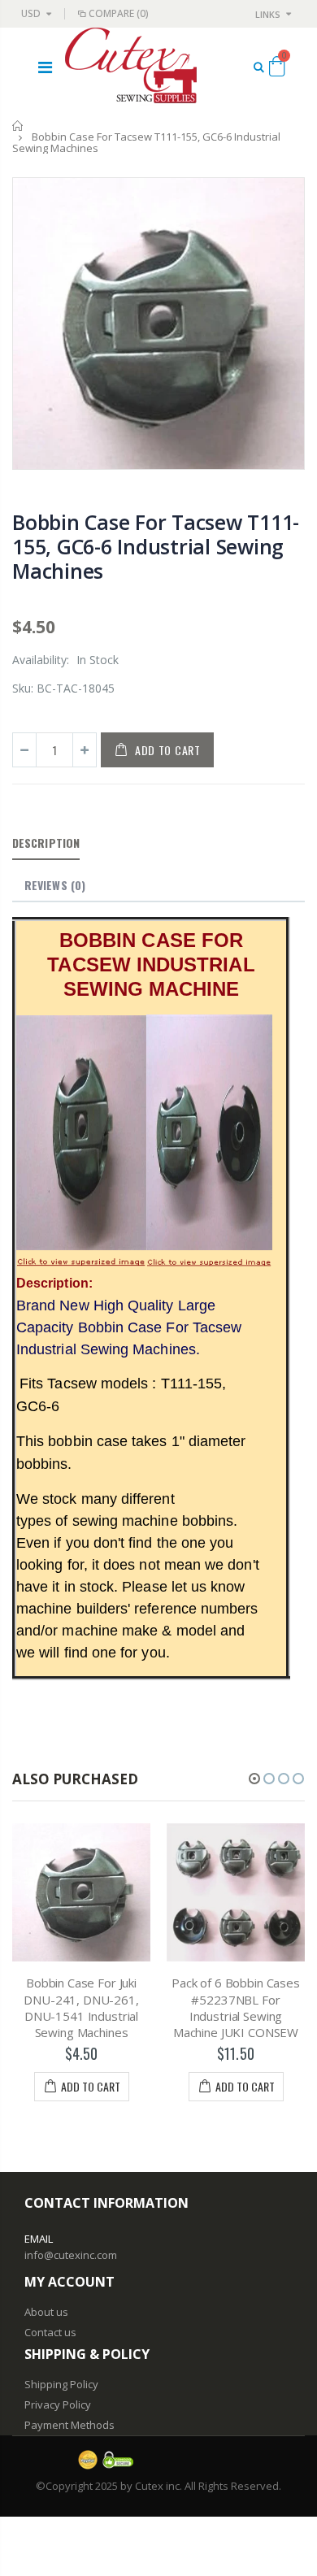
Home (18, 126)
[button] (254, 1779)
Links (268, 14)
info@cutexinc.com (71, 2255)
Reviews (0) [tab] (55, 885)
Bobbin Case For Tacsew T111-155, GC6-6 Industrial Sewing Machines (156, 546)
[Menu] (45, 67)
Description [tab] (46, 843)
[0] (277, 69)
